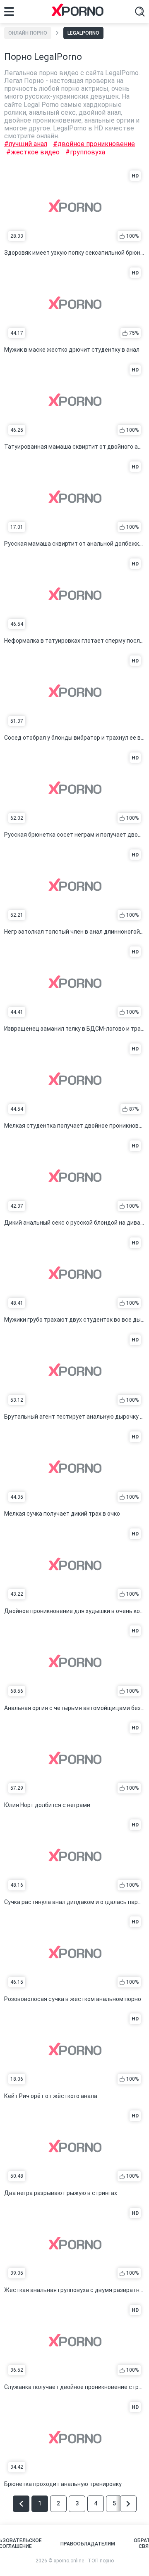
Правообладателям (88, 2544)
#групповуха (85, 152)
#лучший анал (26, 144)
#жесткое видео (33, 152)
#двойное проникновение (94, 144)
